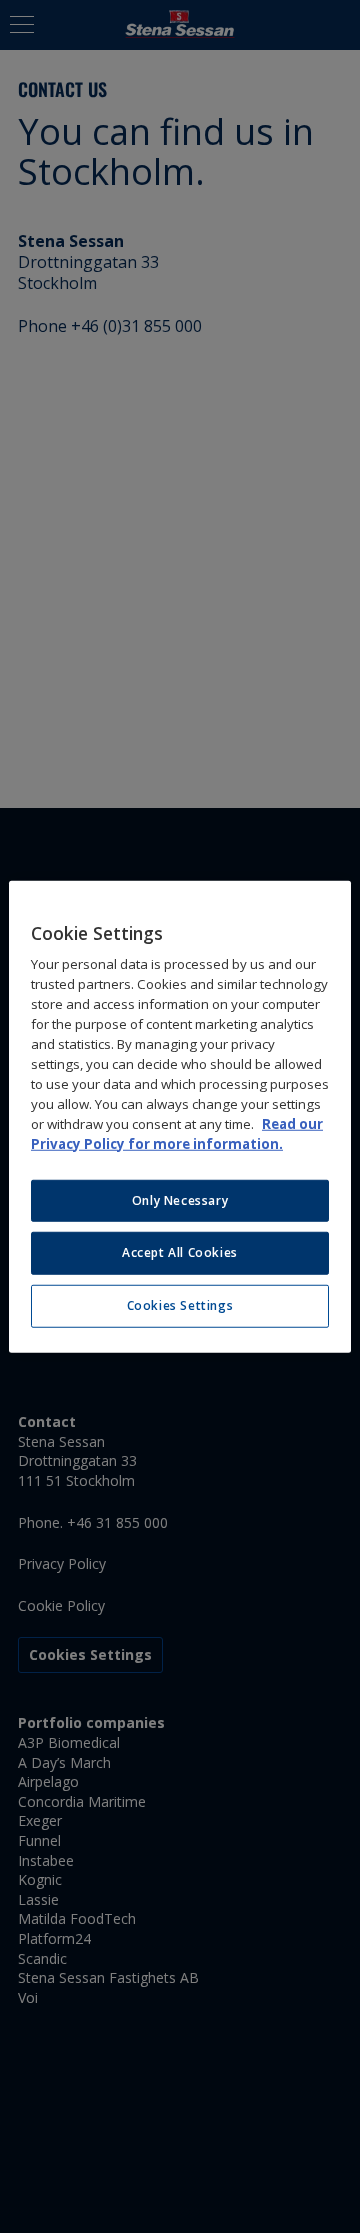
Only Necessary (180, 1199)
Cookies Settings (180, 1305)
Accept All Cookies (180, 1252)
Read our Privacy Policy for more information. (177, 1133)
